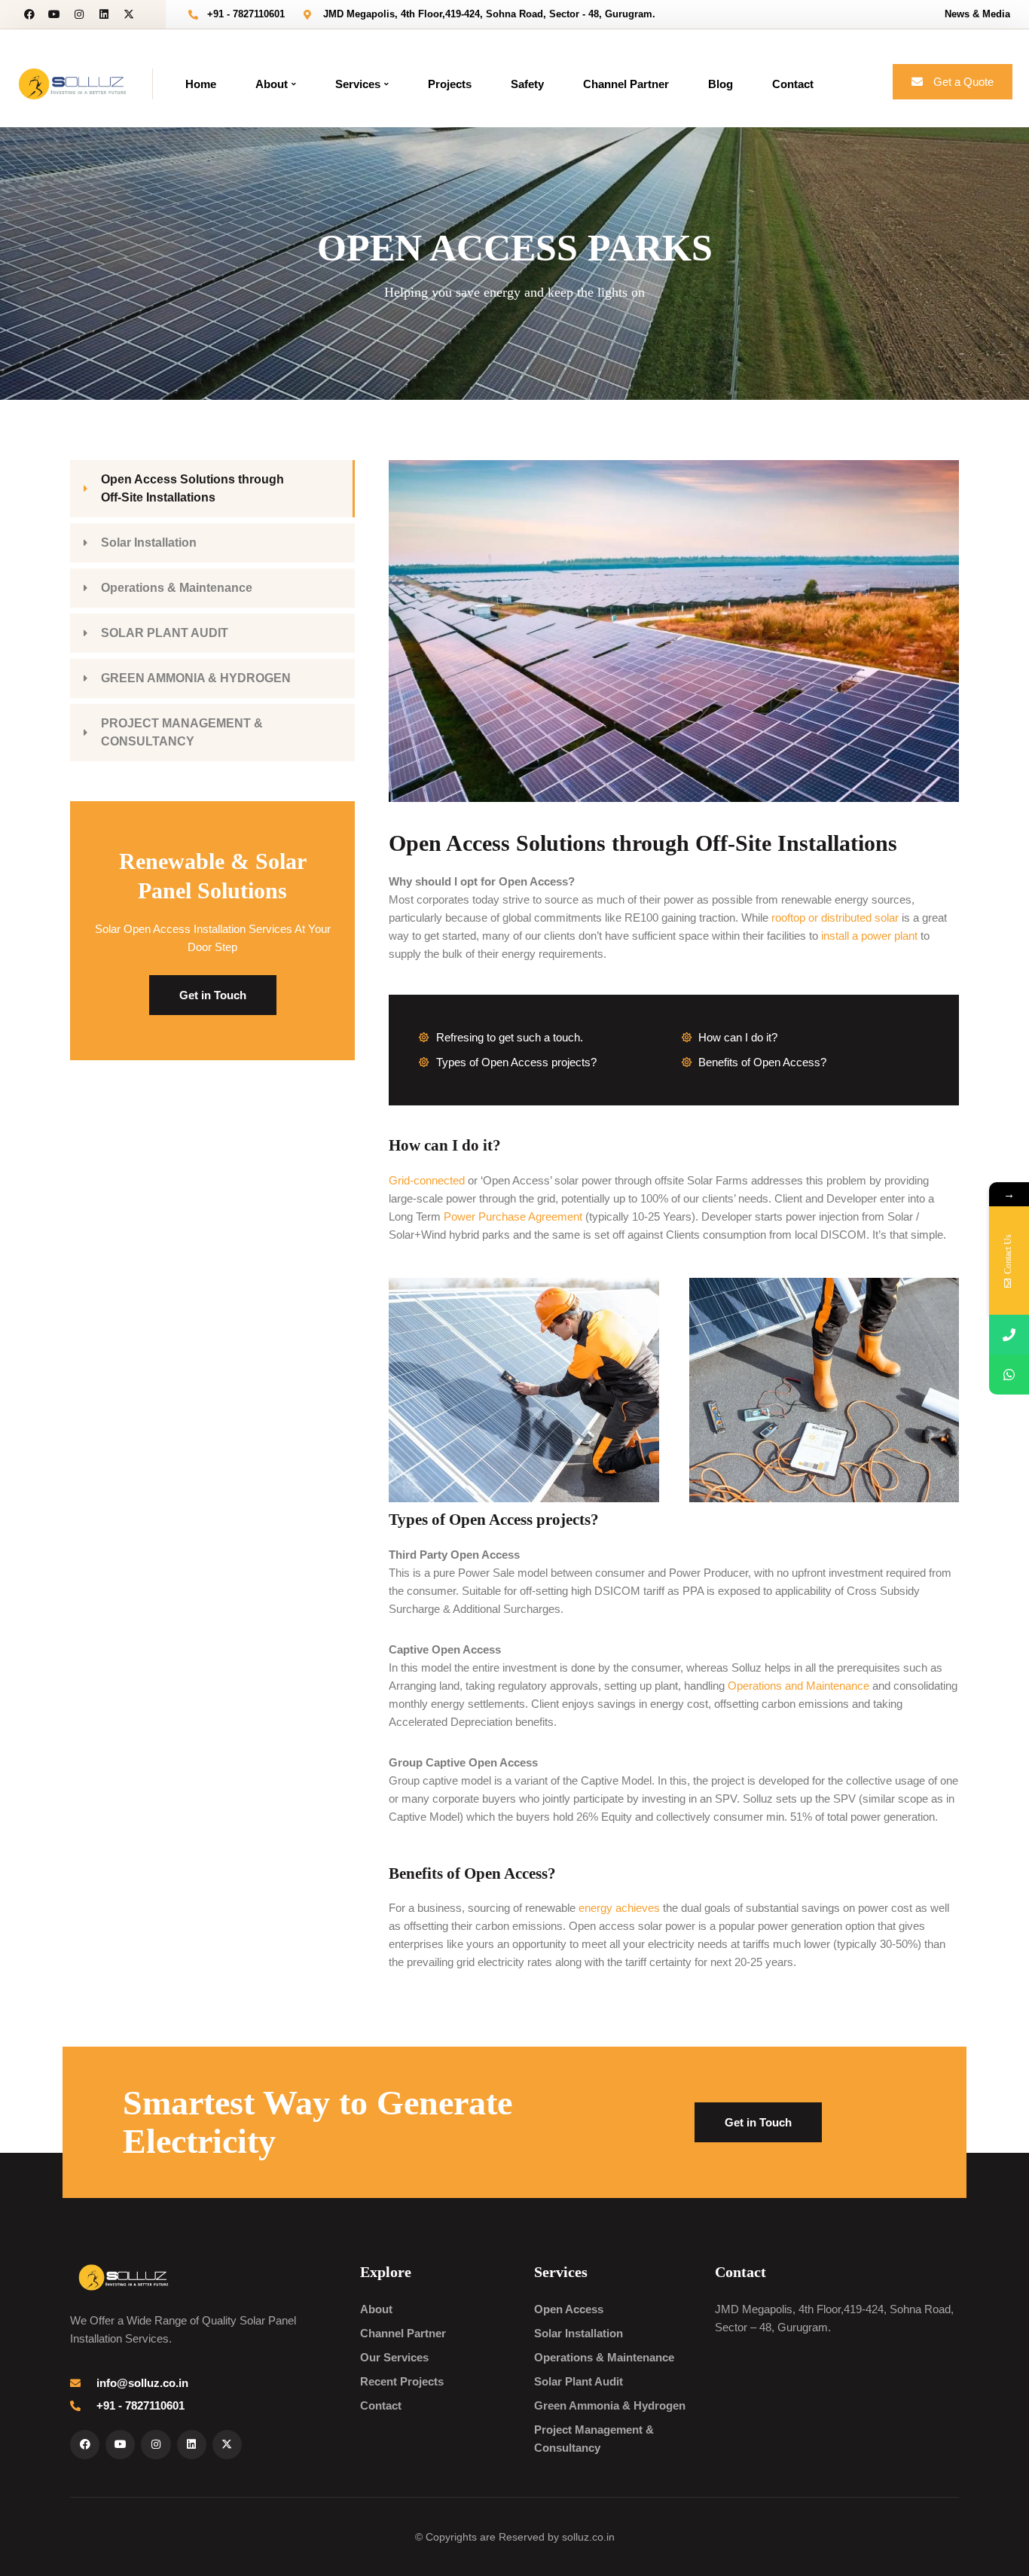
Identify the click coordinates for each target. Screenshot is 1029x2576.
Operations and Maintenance (798, 1686)
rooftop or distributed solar (835, 918)
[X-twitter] (129, 14)
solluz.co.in (588, 2537)
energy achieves (619, 1908)
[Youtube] (54, 14)
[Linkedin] (104, 14)
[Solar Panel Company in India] (72, 82)
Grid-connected (427, 1180)
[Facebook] (29, 14)
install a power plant (869, 936)
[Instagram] (79, 14)
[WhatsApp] (1009, 1375)
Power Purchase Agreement (513, 1216)
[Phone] (1009, 1335)
